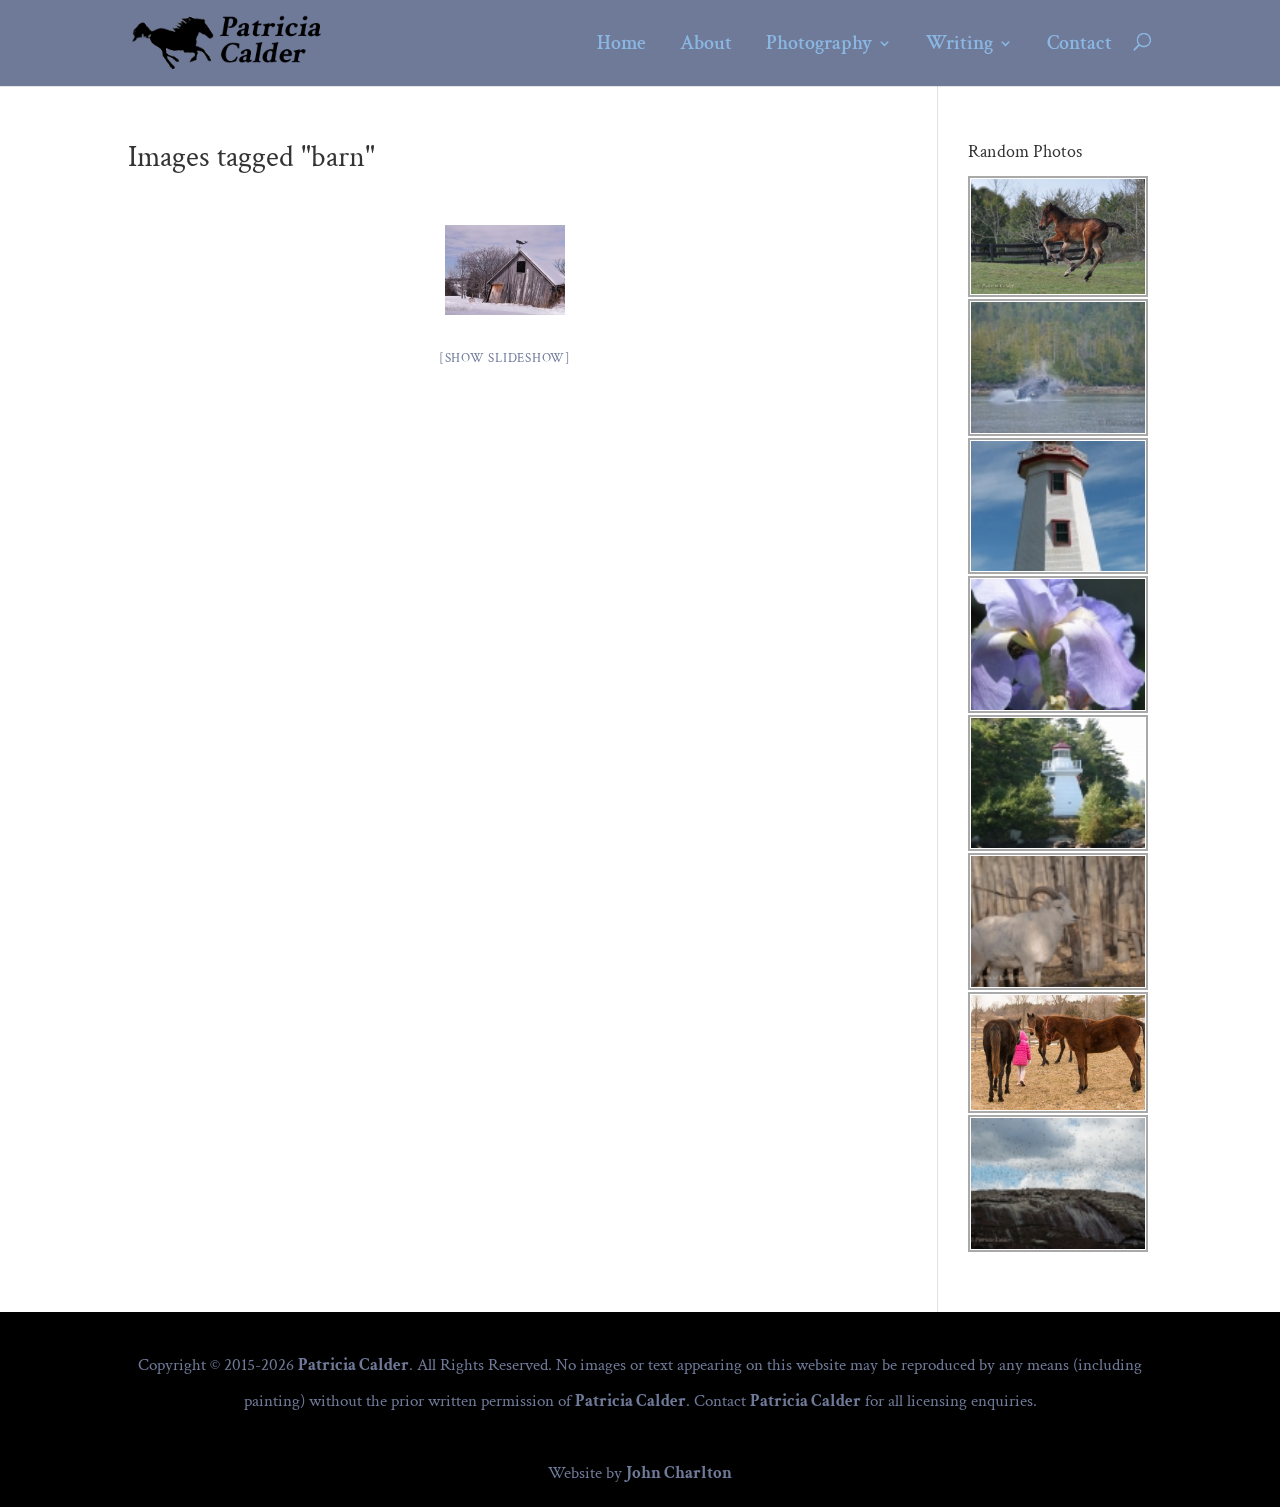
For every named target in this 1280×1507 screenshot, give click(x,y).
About (706, 44)
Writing (959, 44)
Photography (819, 44)
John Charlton (679, 1473)
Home (621, 44)
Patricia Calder (353, 1365)
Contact (1079, 44)
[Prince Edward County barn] (505, 270)
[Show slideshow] (505, 358)
